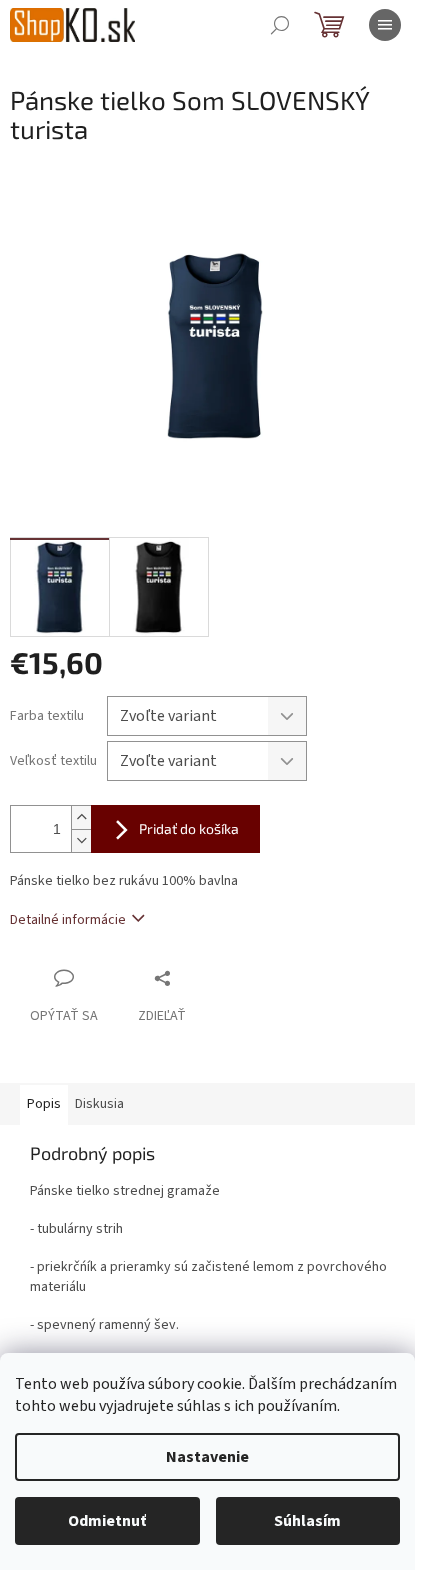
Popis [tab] (44, 1104)
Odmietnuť (107, 1521)
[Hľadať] (280, 25)
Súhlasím (307, 1521)
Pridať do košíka (189, 828)
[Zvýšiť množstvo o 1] (81, 817)
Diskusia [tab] (99, 1104)
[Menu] (385, 25)
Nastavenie (207, 1457)
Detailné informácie (68, 920)
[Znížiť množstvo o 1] (81, 840)
